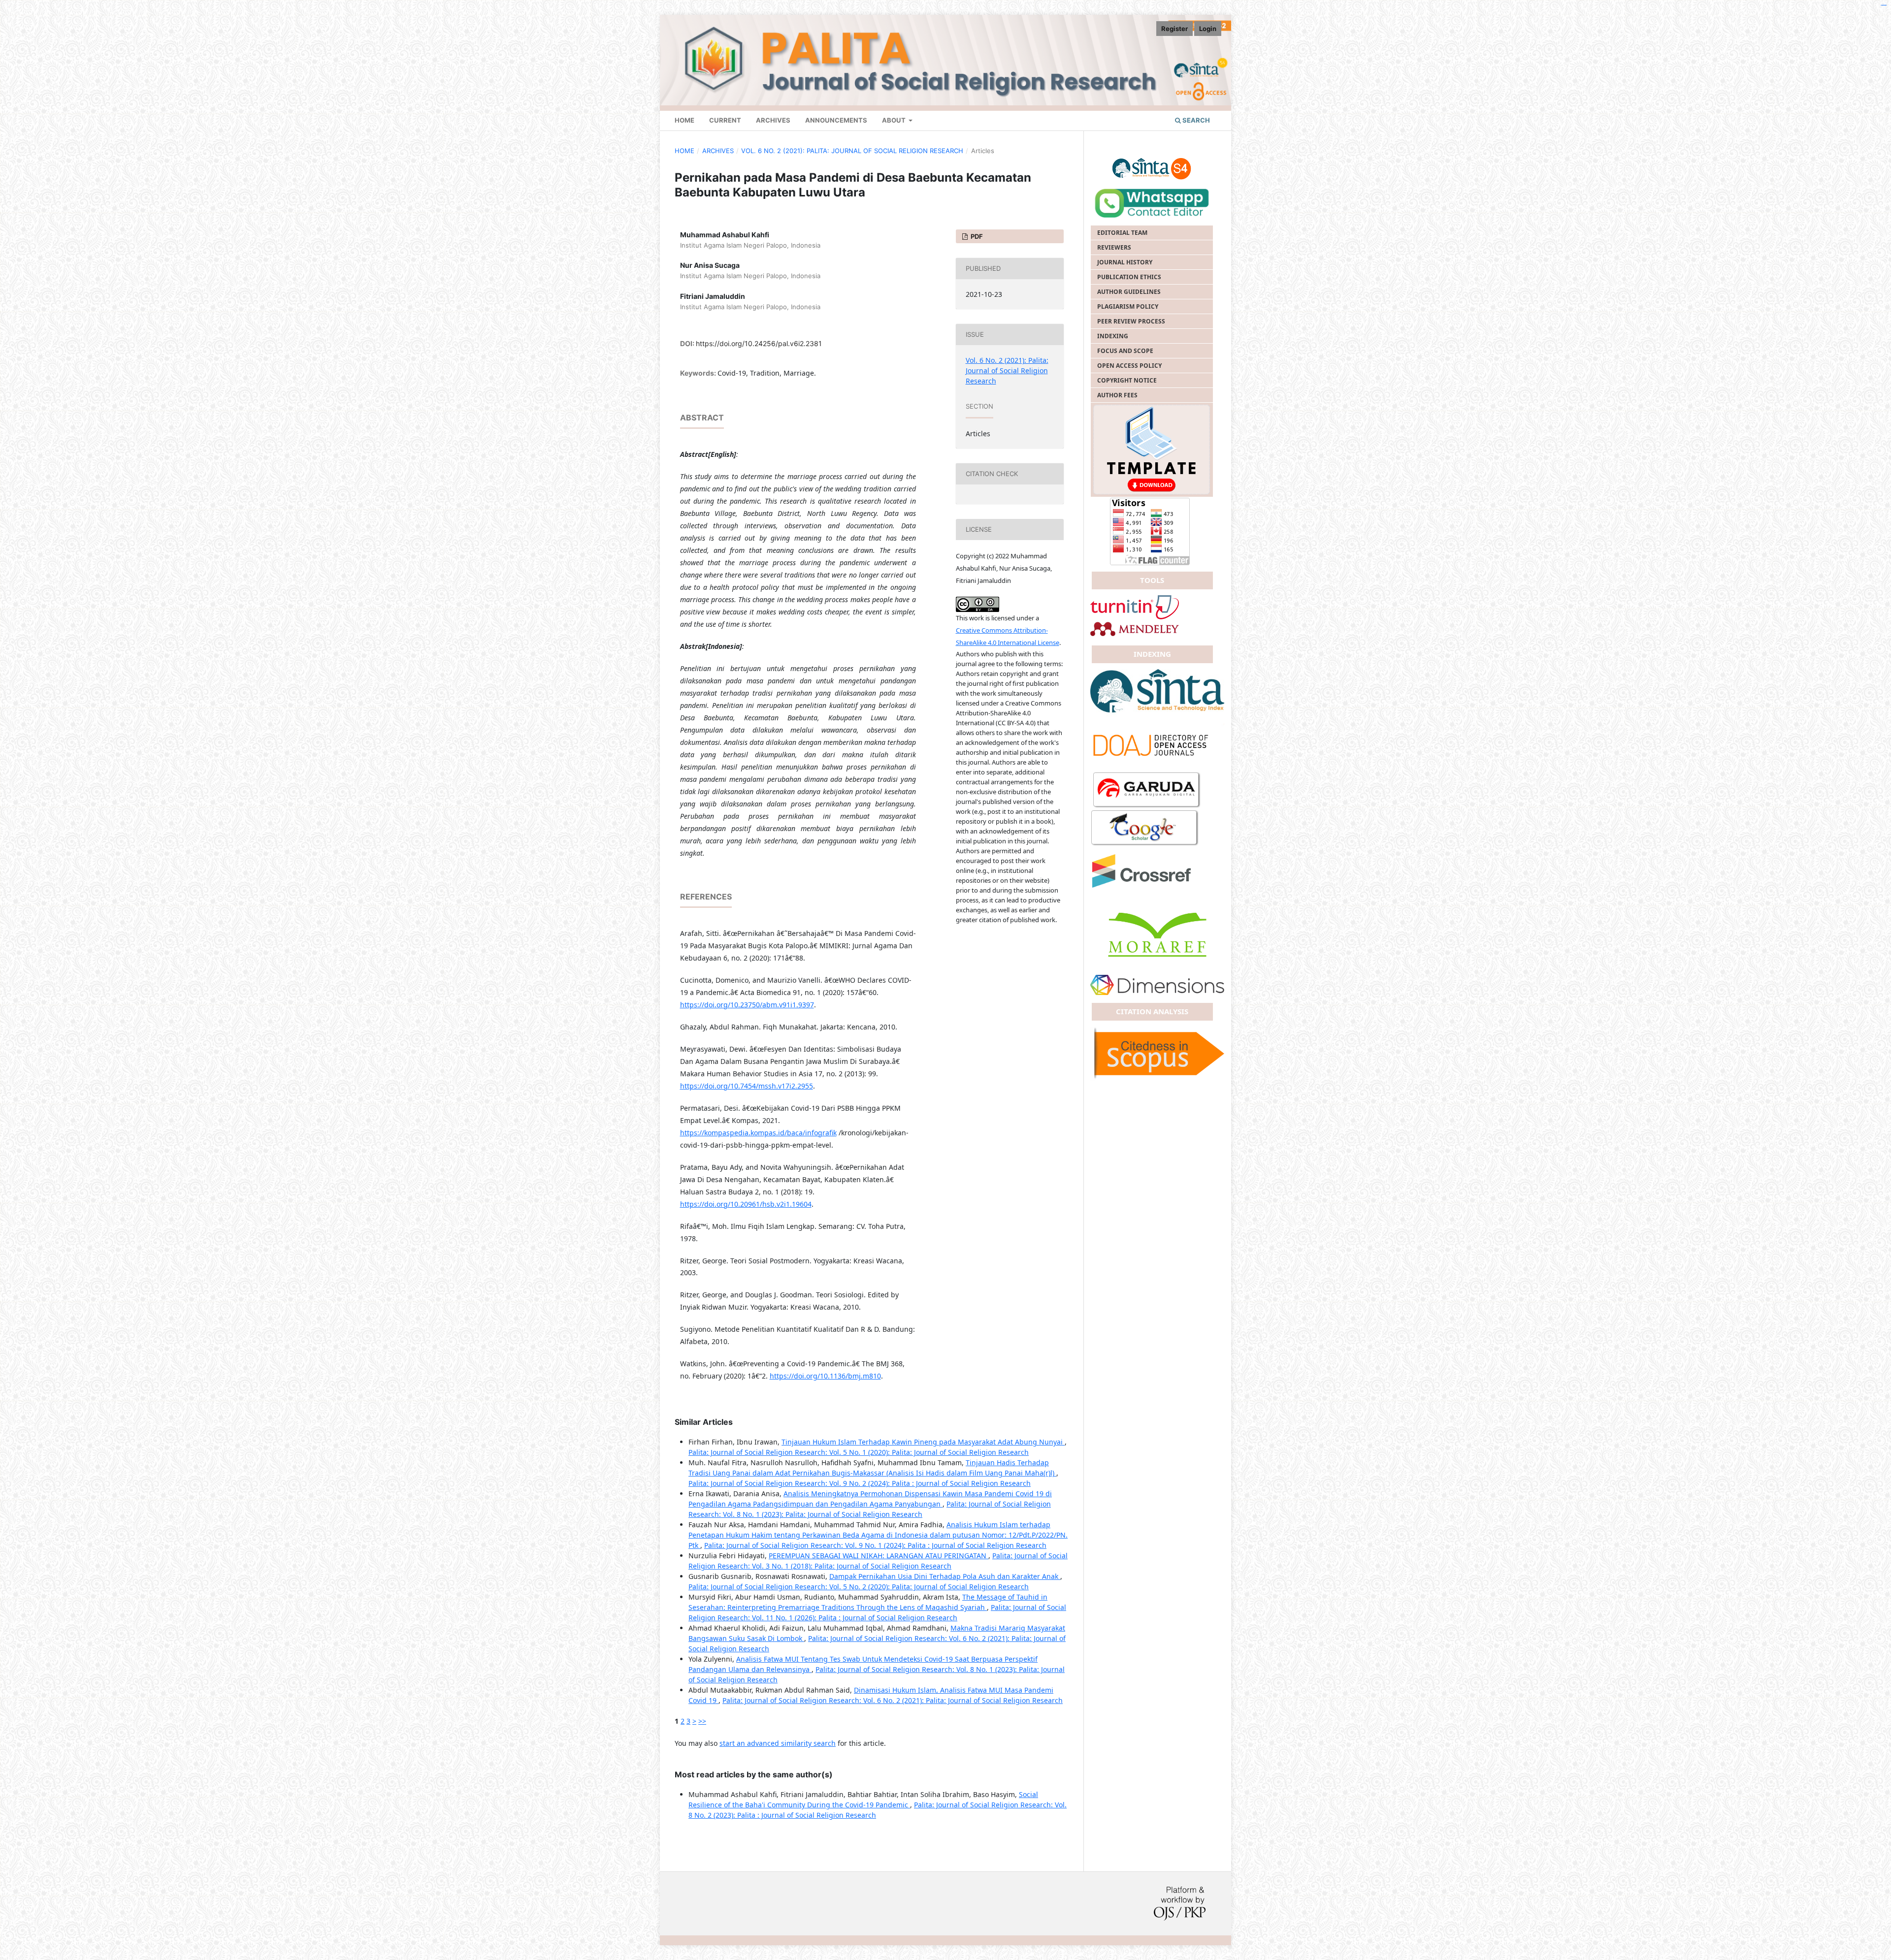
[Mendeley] (1135, 628)
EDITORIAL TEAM (1122, 233)
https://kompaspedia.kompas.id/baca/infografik (758, 1133)
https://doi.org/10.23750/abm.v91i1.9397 (747, 1005)
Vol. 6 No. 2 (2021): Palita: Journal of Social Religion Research (852, 151)
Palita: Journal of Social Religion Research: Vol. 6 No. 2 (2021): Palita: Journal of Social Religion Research (893, 1700)
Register (1174, 29)
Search (1195, 120)
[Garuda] (1147, 790)
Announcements (836, 120)
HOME (685, 120)
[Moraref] (1157, 934)
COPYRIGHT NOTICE (1127, 380)
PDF (976, 236)
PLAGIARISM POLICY (1128, 306)
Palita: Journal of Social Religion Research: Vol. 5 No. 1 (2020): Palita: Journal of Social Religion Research (859, 1452)
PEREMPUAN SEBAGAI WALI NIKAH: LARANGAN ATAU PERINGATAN (879, 1556)
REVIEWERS (1114, 247)
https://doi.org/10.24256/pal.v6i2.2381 (759, 343)
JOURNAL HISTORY (1125, 262)
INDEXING (1113, 336)
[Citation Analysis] (1157, 1053)
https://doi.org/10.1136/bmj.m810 (825, 1376)
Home (685, 151)
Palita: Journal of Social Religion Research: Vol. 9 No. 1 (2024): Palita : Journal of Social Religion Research (875, 1545)
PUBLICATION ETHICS (1129, 277)
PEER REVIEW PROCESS (1131, 321)
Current (725, 120)
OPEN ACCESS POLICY (1129, 366)
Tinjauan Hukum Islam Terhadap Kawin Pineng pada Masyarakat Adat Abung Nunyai (923, 1442)
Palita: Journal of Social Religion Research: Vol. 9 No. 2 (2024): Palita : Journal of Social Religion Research (860, 1483)
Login (1208, 29)
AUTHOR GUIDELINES (1129, 292)
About (895, 120)
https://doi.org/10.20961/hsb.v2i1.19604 (746, 1204)
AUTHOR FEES (1117, 395)
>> (702, 1721)
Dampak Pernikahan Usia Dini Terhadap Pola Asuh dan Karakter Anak (945, 1576)
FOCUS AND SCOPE (1125, 351)
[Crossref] (1157, 744)
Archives (773, 120)
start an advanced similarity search (778, 1743)
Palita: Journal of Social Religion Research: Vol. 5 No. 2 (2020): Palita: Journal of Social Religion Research (859, 1587)
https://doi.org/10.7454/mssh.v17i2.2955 (747, 1086)
